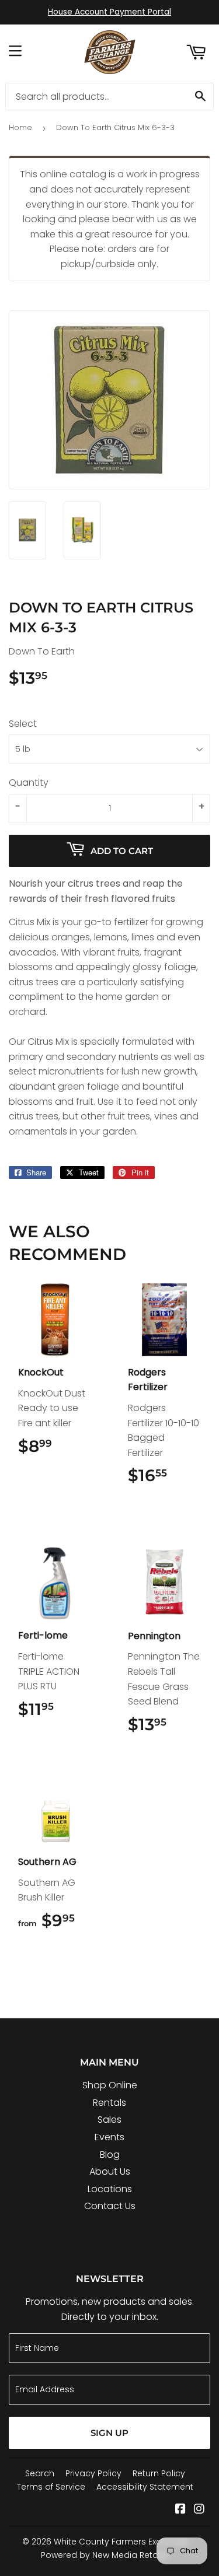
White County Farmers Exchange (121, 2542)
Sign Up (109, 2433)
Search (40, 2473)
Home (20, 127)
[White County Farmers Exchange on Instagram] (199, 2510)
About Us (110, 2171)
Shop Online (110, 2085)
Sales (109, 2120)
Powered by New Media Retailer (105, 2555)
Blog (110, 2155)
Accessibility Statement (145, 2487)
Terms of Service (51, 2487)
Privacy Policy (93, 2473)
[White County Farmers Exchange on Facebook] (180, 2510)
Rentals (109, 2103)
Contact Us (110, 2206)
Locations (110, 2189)
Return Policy (159, 2473)
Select (23, 724)
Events (109, 2137)
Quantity (29, 783)
